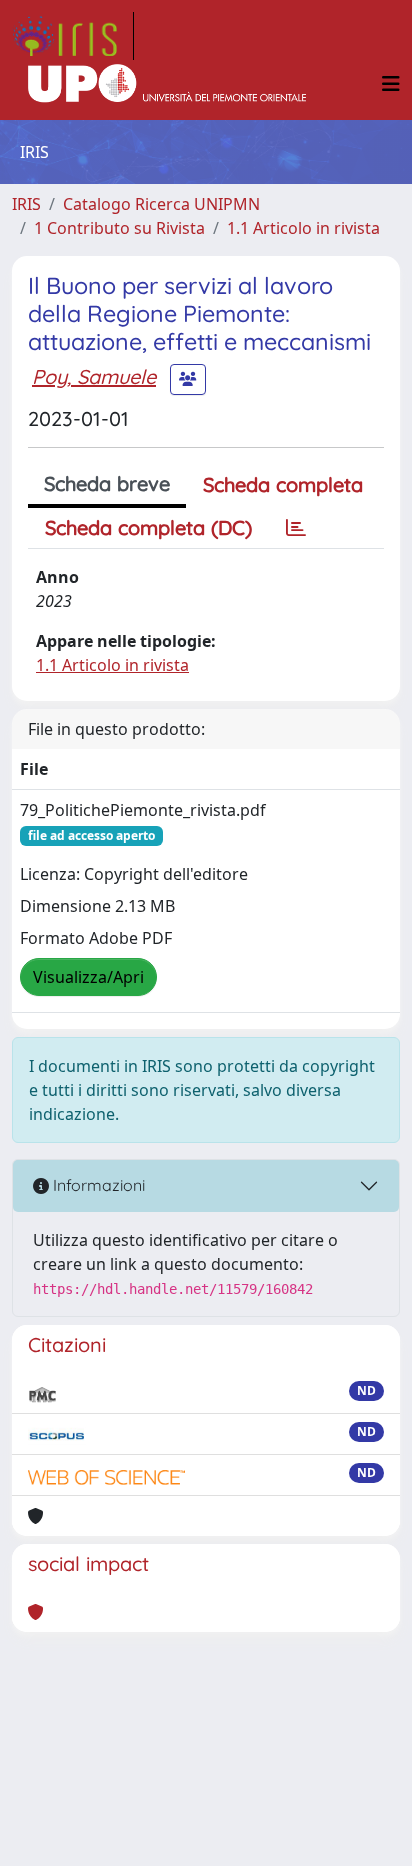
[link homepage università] (167, 84)
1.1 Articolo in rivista (303, 228)
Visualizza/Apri (88, 977)
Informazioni (97, 1185)
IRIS (26, 204)
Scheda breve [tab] (107, 483)
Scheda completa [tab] (283, 484)
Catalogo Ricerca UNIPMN (161, 204)
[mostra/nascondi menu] (391, 84)
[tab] (296, 528)
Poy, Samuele (94, 376)
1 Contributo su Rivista (119, 228)
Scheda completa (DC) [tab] (148, 527)
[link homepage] (73, 36)
